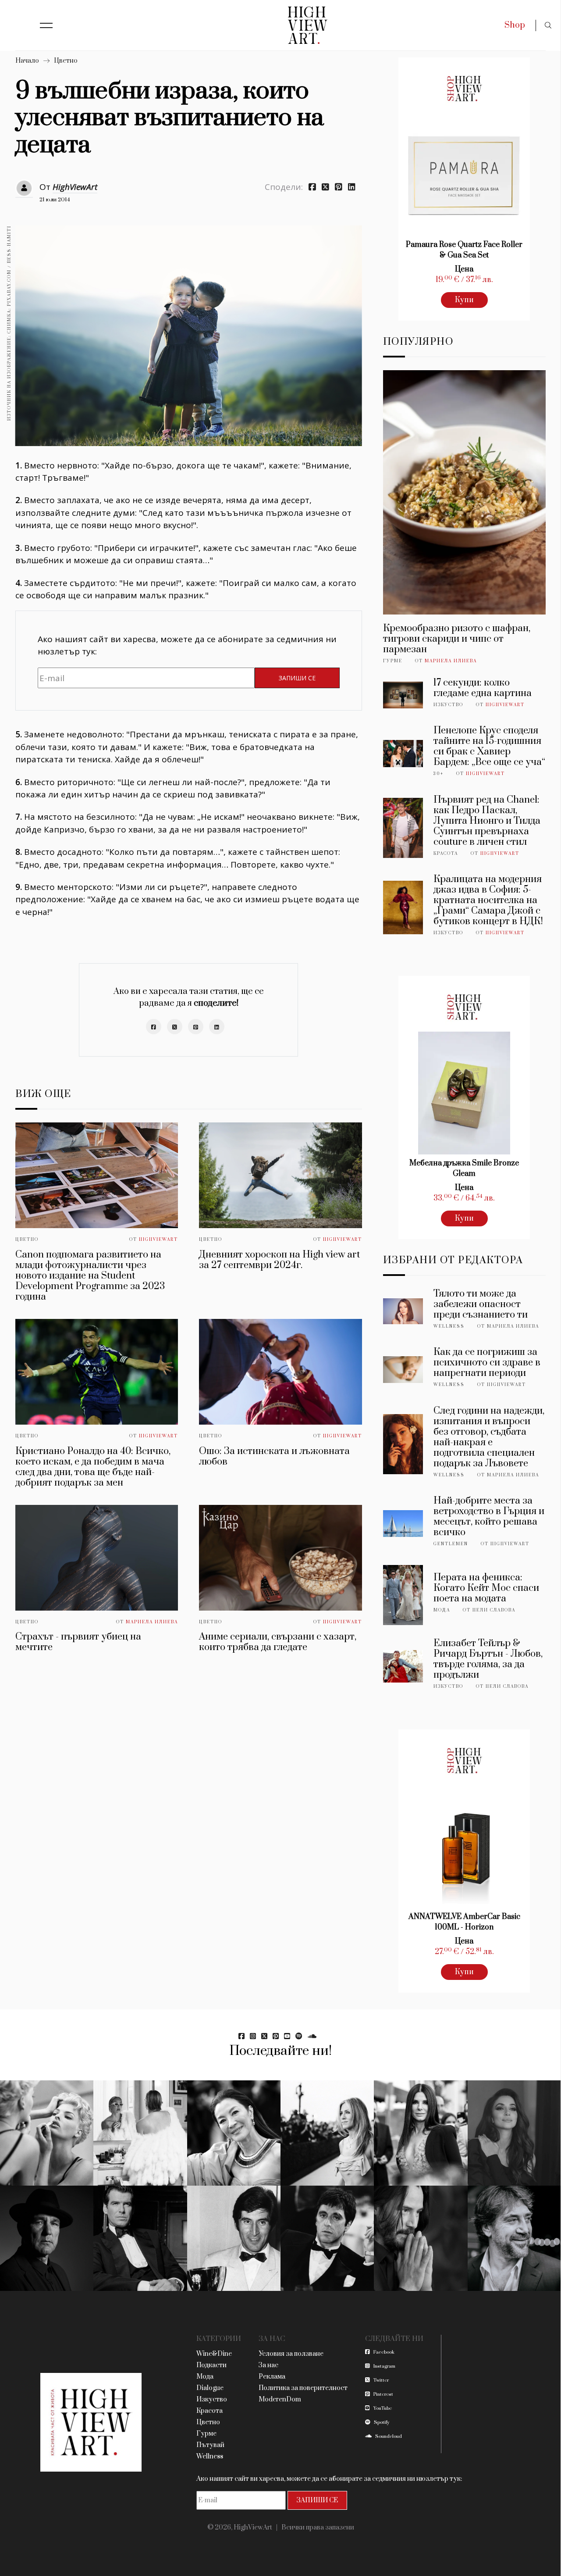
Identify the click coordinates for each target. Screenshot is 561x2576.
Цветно (66, 61)
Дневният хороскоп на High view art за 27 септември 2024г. (279, 1260)
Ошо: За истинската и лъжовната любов (274, 1456)
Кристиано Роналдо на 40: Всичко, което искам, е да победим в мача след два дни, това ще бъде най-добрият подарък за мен (93, 1467)
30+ (439, 774)
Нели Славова (494, 1610)
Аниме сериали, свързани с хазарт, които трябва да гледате (278, 1642)
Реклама (272, 2377)
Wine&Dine (214, 2354)
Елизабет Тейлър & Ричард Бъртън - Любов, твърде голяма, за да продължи (488, 1659)
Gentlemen (451, 1544)
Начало (27, 61)
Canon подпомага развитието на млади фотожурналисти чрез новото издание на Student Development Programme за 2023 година (90, 1276)
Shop (515, 25)
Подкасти (211, 2365)
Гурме (393, 661)
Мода (442, 1610)
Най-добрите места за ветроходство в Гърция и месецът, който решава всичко (489, 1517)
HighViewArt (75, 187)
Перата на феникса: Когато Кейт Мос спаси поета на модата (486, 1588)
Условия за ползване (291, 2354)
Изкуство (448, 705)
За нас (268, 2365)
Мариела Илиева (152, 1622)
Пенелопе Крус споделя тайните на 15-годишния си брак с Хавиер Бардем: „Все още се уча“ (489, 746)
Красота (446, 854)
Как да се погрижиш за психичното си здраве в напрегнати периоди (487, 1363)
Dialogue (210, 2388)
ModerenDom (280, 2399)
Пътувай (210, 2445)
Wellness (449, 1326)
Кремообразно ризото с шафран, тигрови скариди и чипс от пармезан (457, 639)
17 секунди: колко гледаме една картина (483, 688)
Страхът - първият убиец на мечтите (78, 1642)
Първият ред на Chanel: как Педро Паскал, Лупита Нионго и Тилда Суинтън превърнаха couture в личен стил (487, 821)
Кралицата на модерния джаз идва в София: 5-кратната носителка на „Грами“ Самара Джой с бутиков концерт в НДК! (488, 900)
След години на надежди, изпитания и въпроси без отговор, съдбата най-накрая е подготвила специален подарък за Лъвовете (489, 1437)
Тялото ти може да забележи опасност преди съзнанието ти (481, 1304)
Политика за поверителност (303, 2388)
